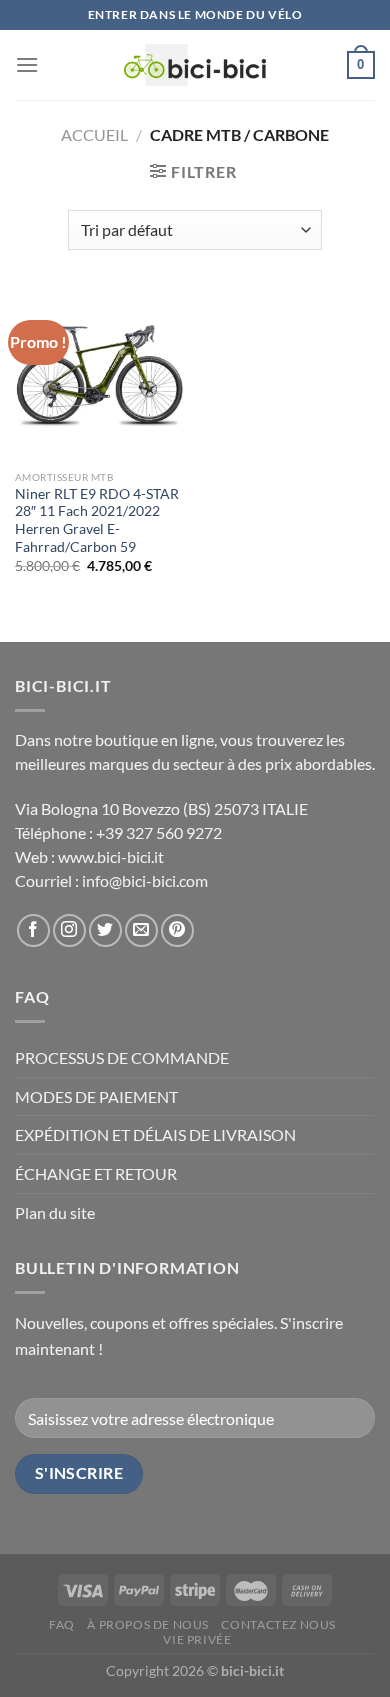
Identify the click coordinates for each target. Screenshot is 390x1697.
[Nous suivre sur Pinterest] (177, 930)
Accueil (94, 134)
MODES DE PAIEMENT (96, 1096)
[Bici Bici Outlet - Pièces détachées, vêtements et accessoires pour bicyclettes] (195, 65)
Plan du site (55, 1212)
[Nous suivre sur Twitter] (105, 930)
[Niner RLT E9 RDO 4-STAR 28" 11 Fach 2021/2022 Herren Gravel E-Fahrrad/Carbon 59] (100, 375)
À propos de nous (148, 1624)
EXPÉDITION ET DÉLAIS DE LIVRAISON (155, 1134)
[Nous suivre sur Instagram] (69, 930)
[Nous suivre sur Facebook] (33, 930)
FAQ (62, 1624)
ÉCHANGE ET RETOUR (96, 1173)
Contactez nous (278, 1624)
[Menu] (27, 64)
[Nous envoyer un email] (141, 930)
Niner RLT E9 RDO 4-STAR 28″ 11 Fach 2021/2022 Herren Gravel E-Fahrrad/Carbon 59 (97, 520)
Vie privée (197, 1639)
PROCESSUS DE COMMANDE (122, 1057)
